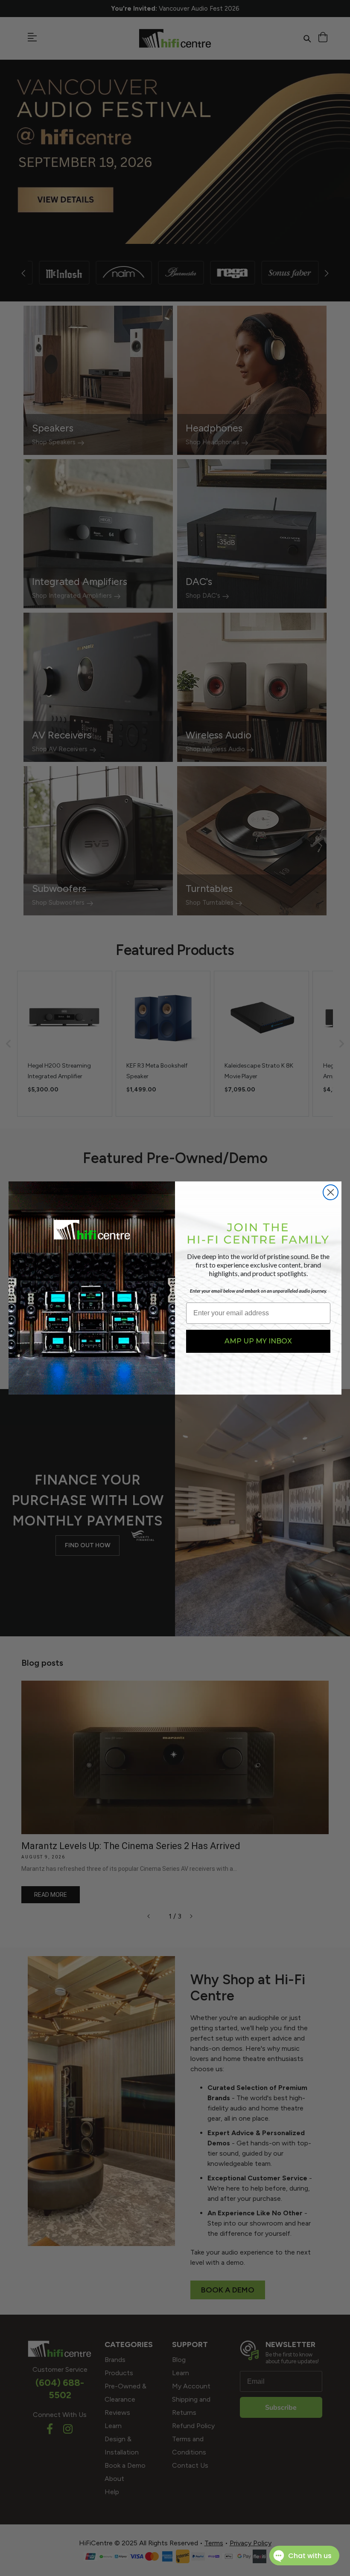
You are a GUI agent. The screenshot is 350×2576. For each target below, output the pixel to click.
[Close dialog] (331, 1192)
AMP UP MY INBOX (258, 1341)
